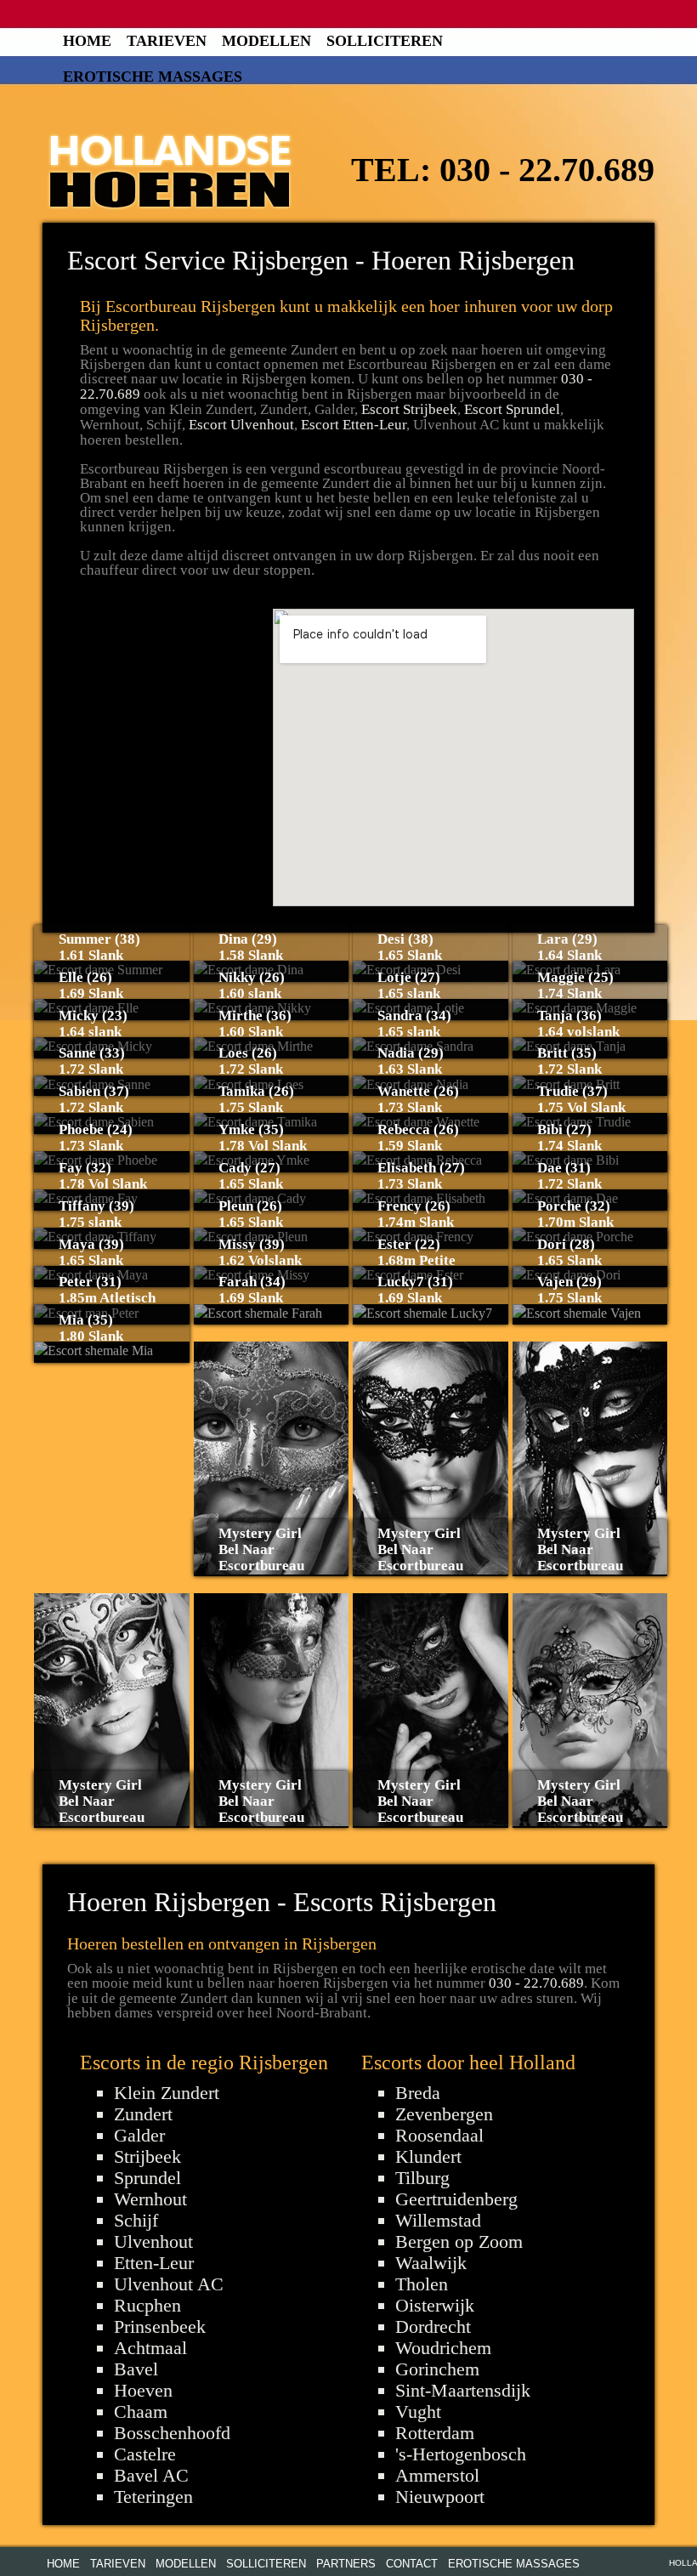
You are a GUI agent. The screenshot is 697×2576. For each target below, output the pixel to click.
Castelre (145, 2454)
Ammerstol (437, 2475)
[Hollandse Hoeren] (170, 168)
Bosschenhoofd (172, 2433)
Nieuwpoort (440, 2497)
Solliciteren (385, 41)
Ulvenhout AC (169, 2284)
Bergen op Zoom (459, 2241)
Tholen (422, 2284)
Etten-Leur (154, 2263)
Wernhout (150, 2199)
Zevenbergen (444, 2114)
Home (87, 41)
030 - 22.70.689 (547, 170)
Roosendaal (439, 2135)
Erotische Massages (153, 77)
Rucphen (147, 2305)
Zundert (143, 2114)
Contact (412, 2564)
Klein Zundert (167, 2093)
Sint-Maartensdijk (463, 2390)
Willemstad (438, 2220)
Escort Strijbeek (409, 409)
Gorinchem (437, 2369)
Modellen (266, 41)
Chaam (141, 2411)
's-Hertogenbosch (461, 2454)
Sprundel (147, 2178)
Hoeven (143, 2390)
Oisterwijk (435, 2305)
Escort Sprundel (512, 409)
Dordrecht (433, 2326)
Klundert (428, 2156)
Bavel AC (151, 2475)
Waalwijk (431, 2263)
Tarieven (167, 41)
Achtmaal (150, 2348)
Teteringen (153, 2497)
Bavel (136, 2369)
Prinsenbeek (160, 2326)
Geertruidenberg (456, 2199)
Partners (346, 2564)
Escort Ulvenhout (241, 425)
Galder (139, 2135)
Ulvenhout (153, 2241)
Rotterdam (435, 2433)
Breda (418, 2093)
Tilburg (422, 2178)
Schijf (136, 2220)
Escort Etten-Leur (354, 425)
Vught (418, 2411)
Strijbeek (147, 2156)
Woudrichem (443, 2348)
